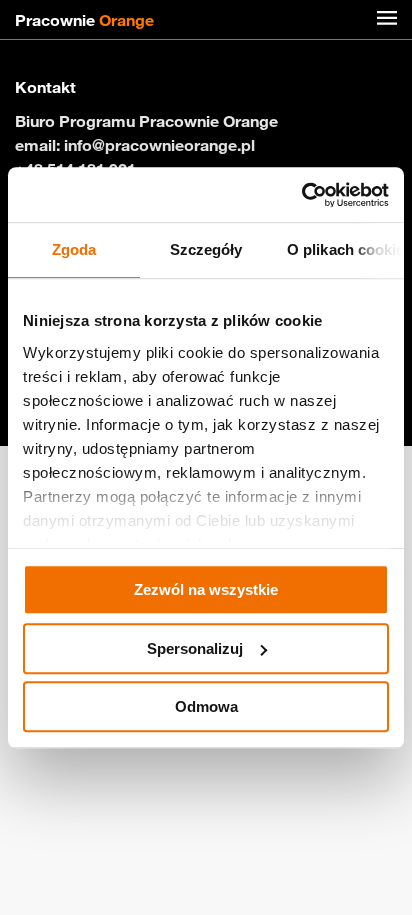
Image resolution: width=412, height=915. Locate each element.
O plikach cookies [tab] (345, 249)
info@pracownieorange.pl (159, 145)
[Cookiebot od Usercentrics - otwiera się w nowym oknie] (301, 195)
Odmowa (206, 706)
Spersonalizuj (195, 648)
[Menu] (387, 20)
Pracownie (84, 20)
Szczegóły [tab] (206, 249)
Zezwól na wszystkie (206, 589)
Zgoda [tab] (74, 249)
